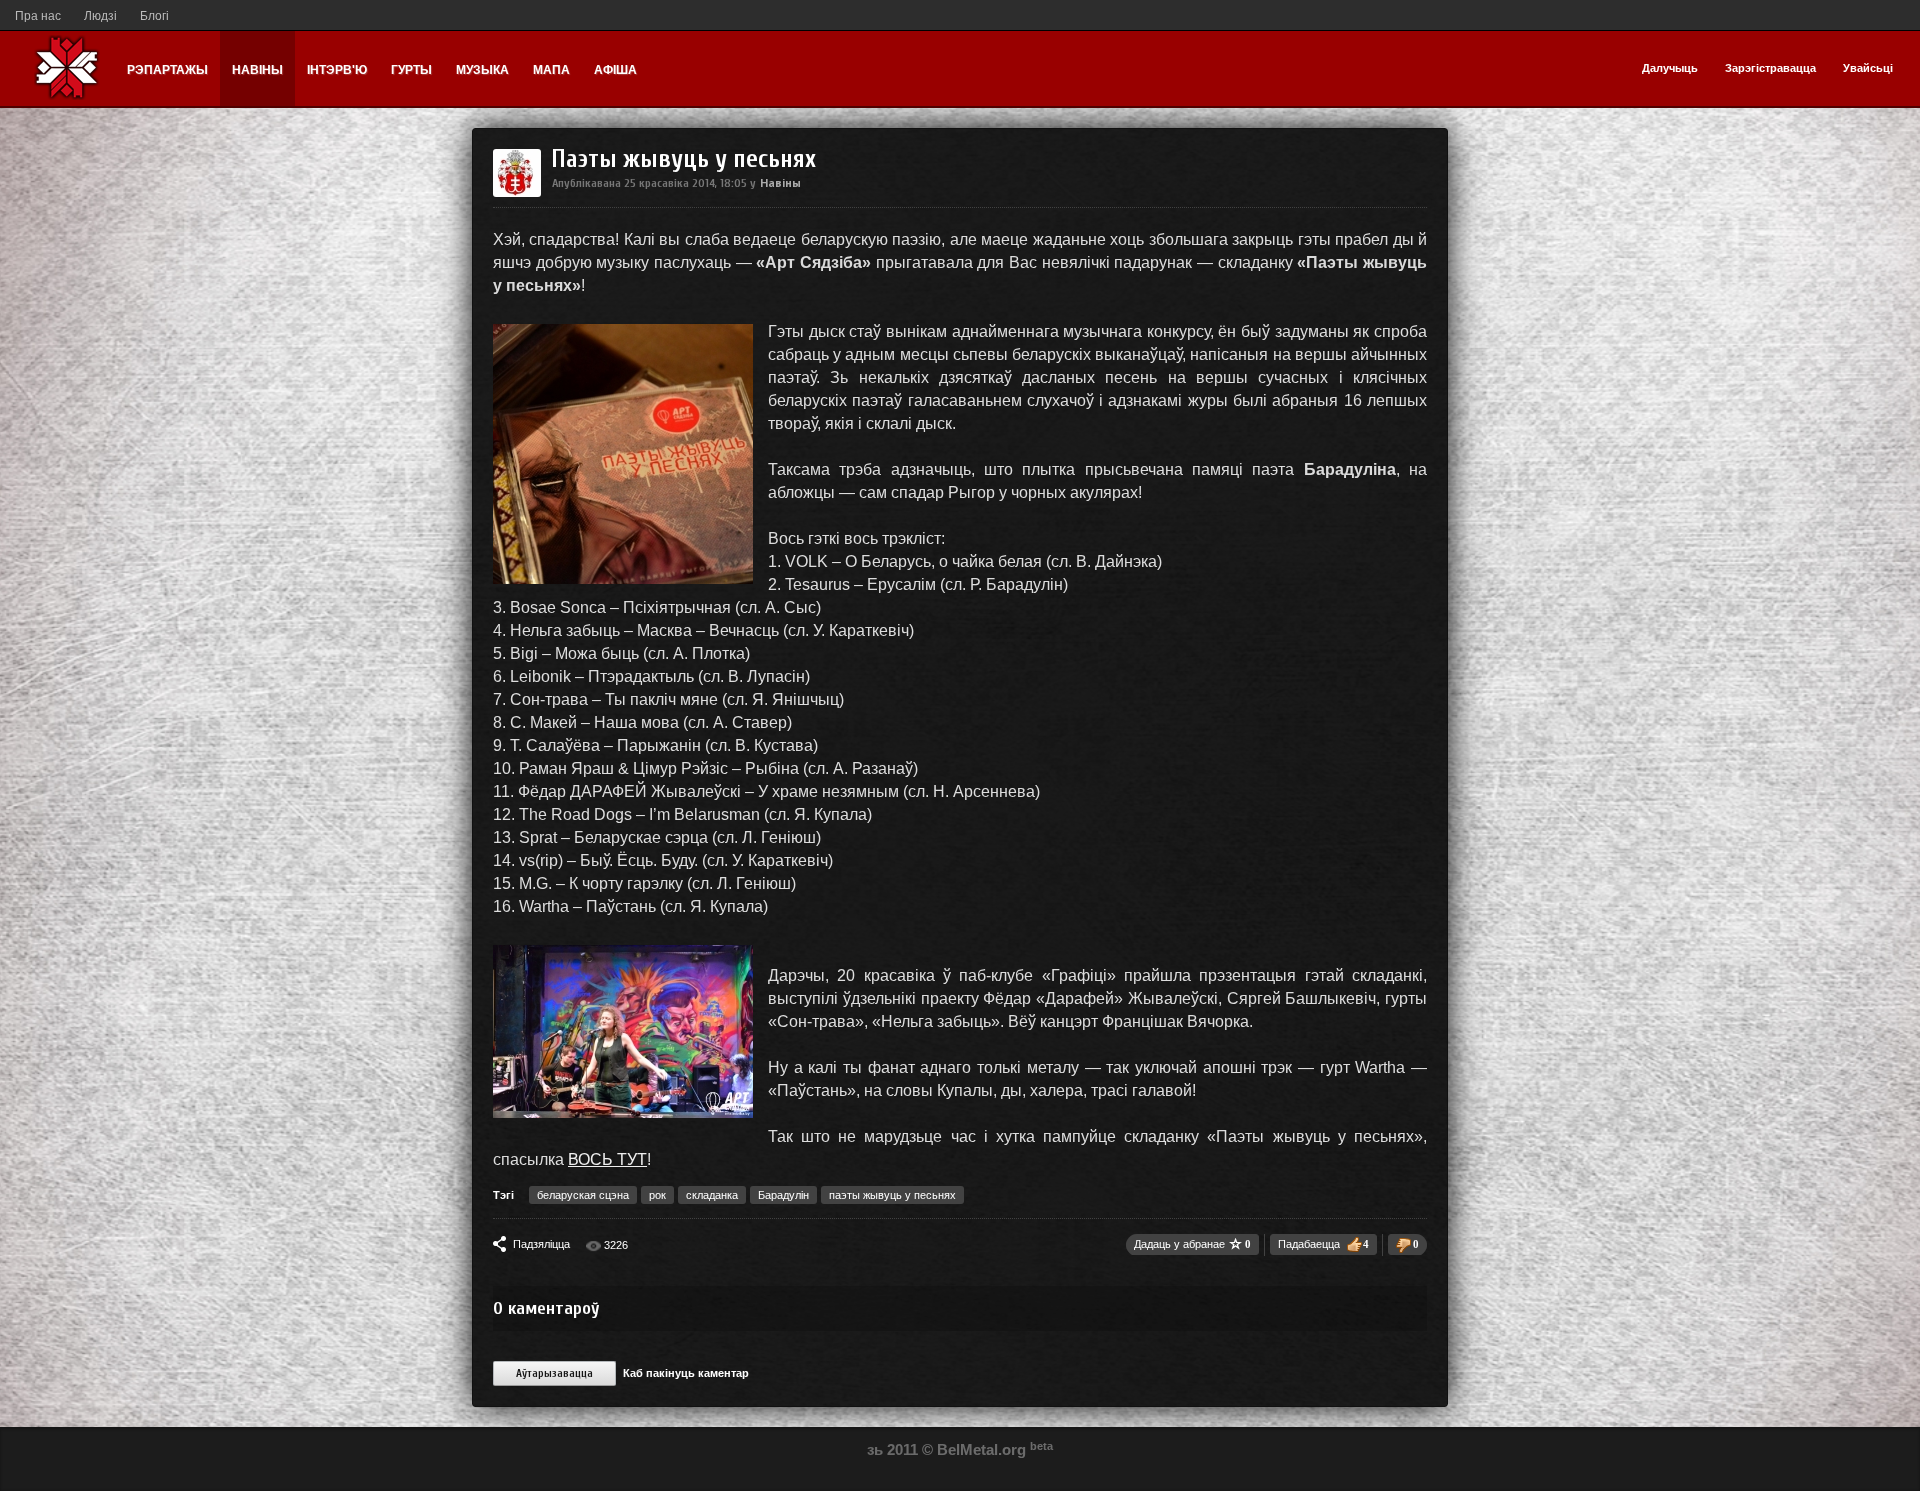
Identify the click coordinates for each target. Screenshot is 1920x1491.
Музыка (482, 70)
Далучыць (1670, 68)
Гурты (411, 70)
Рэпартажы (167, 70)
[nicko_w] (517, 193)
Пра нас (38, 16)
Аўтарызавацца (554, 1373)
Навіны (257, 70)
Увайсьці (1868, 68)
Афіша (615, 70)
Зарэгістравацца (1770, 68)
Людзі (100, 16)
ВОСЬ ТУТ (607, 1159)
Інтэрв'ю (337, 70)
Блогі (154, 16)
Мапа (551, 70)
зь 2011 (892, 1449)
